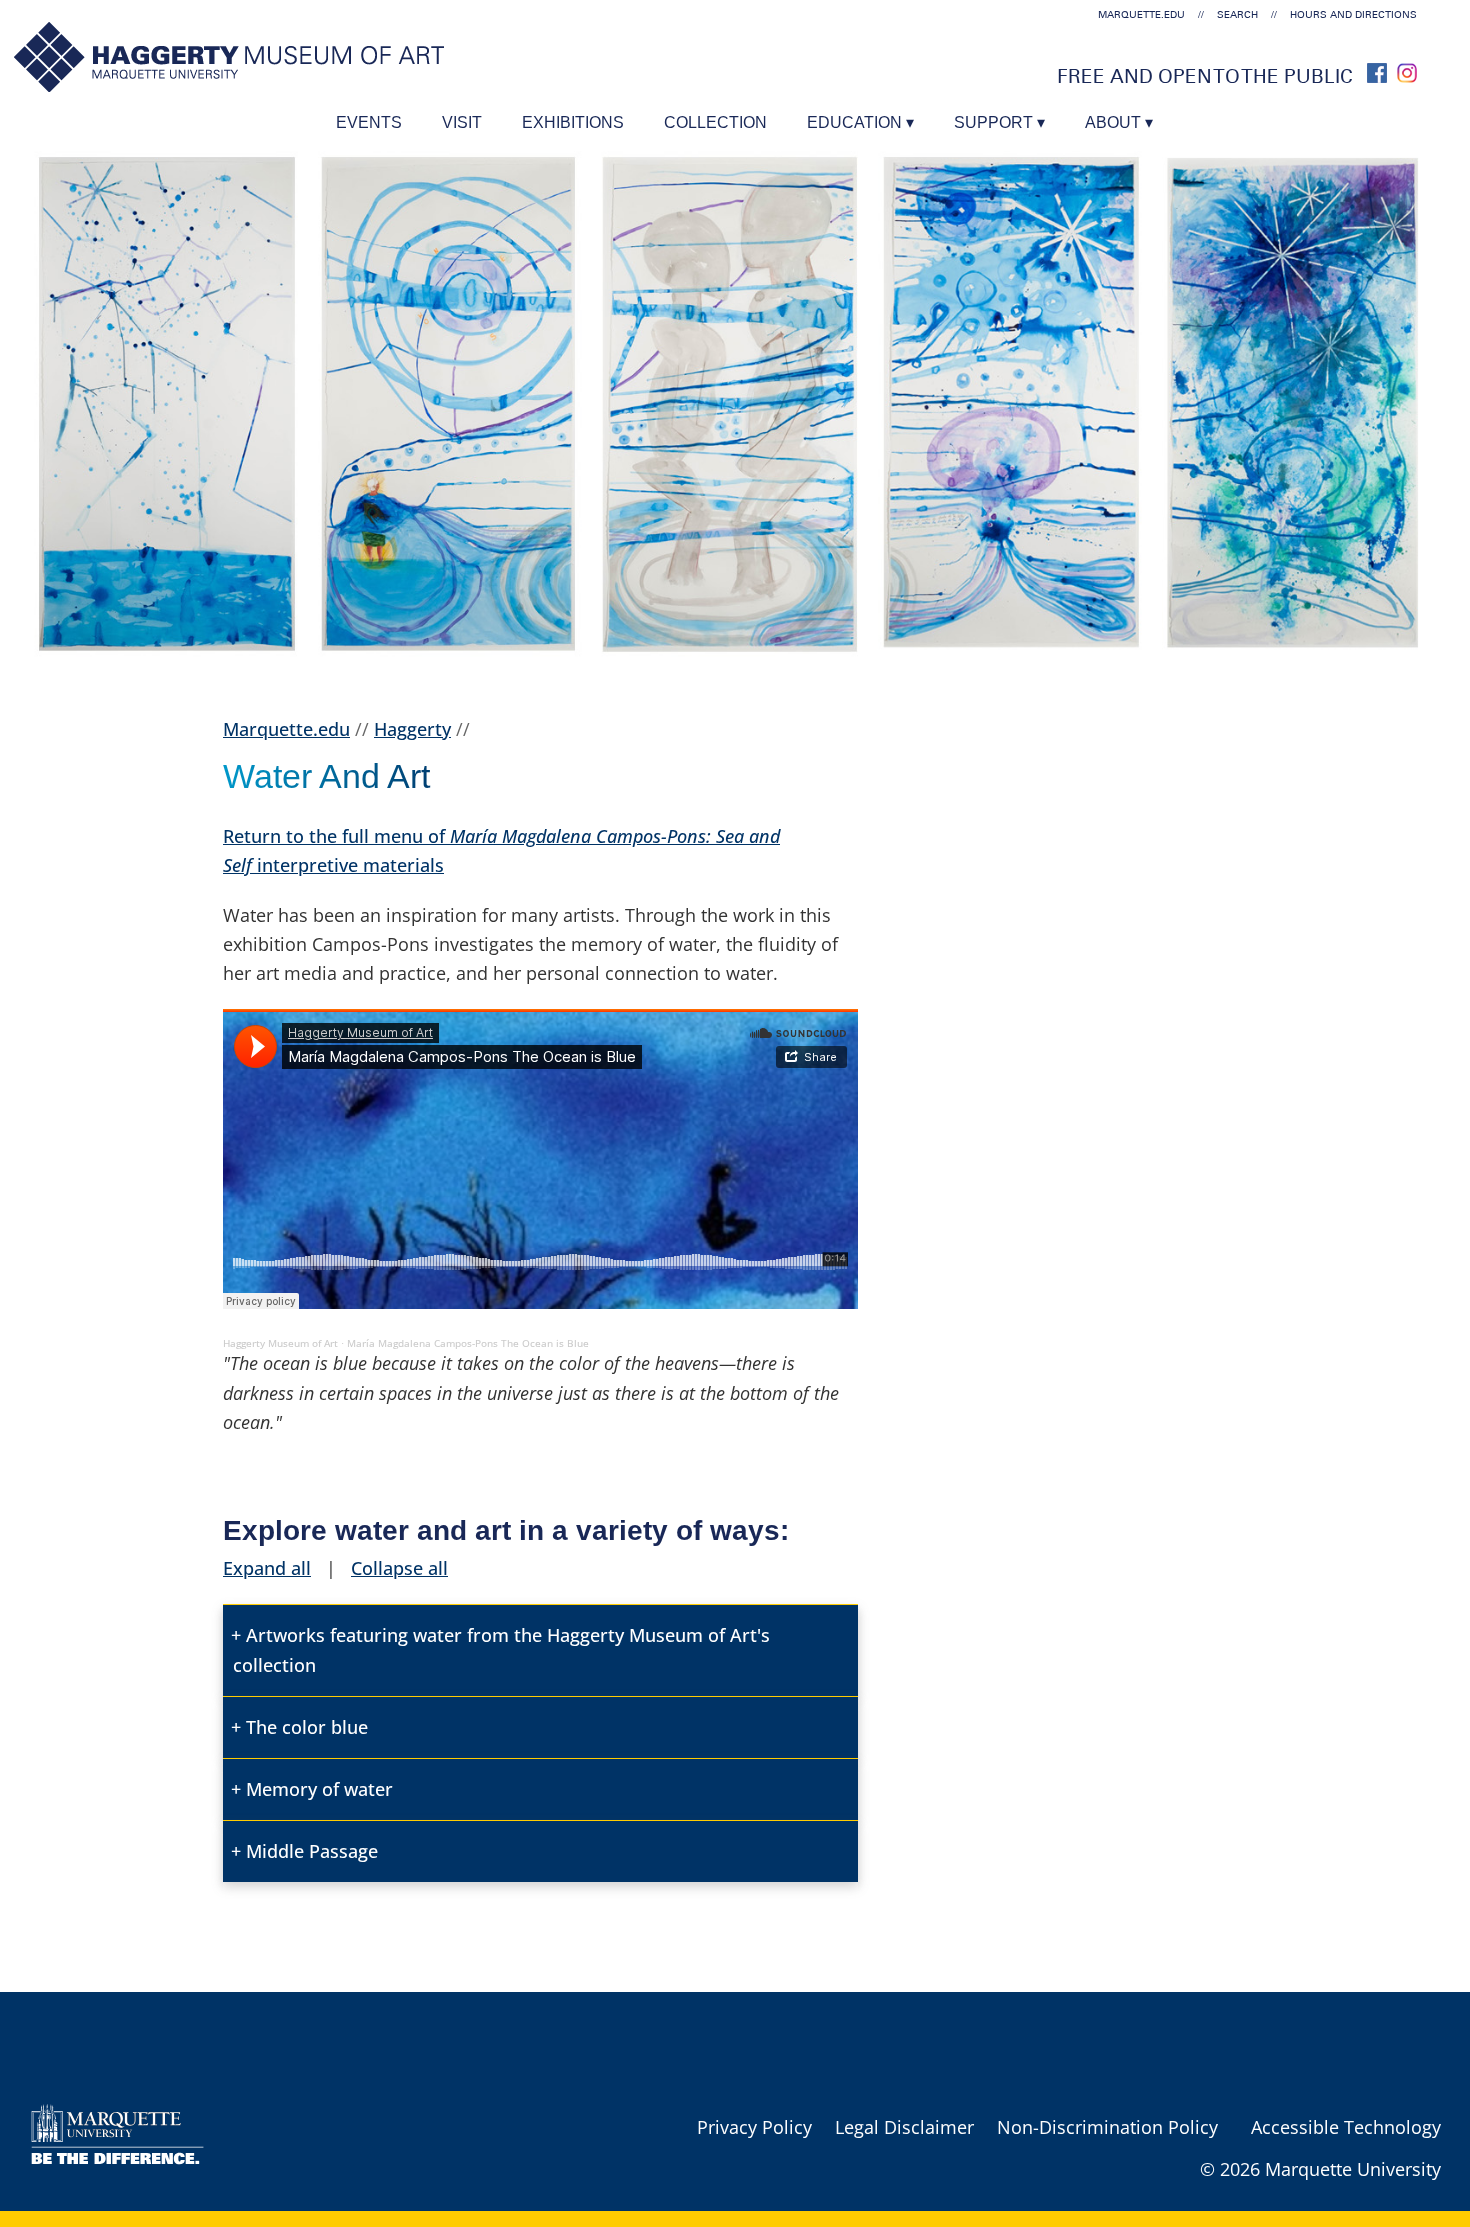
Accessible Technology (1346, 2127)
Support (993, 122)
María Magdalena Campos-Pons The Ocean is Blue (468, 1343)
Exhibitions (573, 122)
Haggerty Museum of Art (280, 1343)
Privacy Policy (754, 2127)
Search (1237, 15)
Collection (715, 122)
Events (369, 122)
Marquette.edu (286, 729)
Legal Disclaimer (904, 2127)
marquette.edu (1141, 15)
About (1113, 122)
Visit (462, 122)
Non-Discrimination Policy (1107, 2127)
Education (854, 122)
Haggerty (412, 729)
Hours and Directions (1353, 15)
